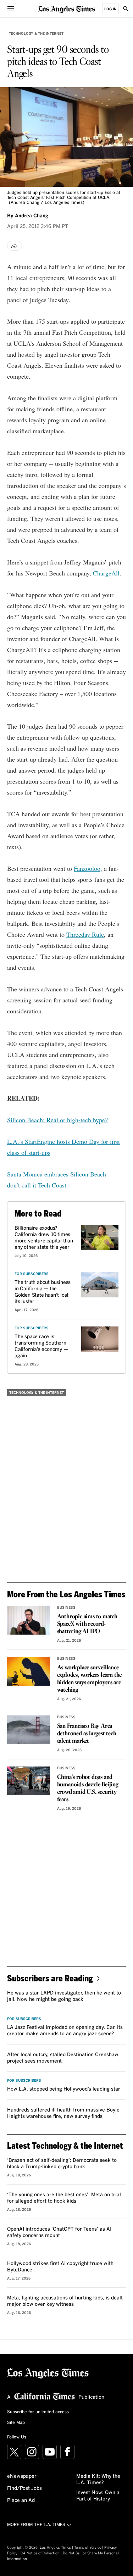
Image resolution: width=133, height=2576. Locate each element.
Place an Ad (21, 2500)
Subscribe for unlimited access (38, 2412)
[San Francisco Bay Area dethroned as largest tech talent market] (29, 1730)
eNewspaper (22, 2476)
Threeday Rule (85, 934)
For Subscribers (32, 1274)
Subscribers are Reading (50, 1978)
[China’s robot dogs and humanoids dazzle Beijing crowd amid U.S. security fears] (29, 1781)
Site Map (16, 2423)
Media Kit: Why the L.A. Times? (98, 2480)
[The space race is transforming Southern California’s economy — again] (100, 1339)
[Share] (15, 246)
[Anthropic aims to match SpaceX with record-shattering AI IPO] (29, 1620)
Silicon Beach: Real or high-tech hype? (57, 1120)
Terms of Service (88, 2548)
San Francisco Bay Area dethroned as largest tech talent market (87, 1734)
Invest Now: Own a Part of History (98, 2496)
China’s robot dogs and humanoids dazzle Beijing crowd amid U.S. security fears (88, 1788)
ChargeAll (106, 573)
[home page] (67, 9)
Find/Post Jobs (24, 2488)
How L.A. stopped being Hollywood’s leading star (64, 2089)
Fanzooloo (87, 868)
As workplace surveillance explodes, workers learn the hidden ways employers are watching (90, 1679)
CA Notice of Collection (40, 2553)
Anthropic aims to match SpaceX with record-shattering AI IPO (87, 1624)
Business (66, 1608)
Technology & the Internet (36, 34)
